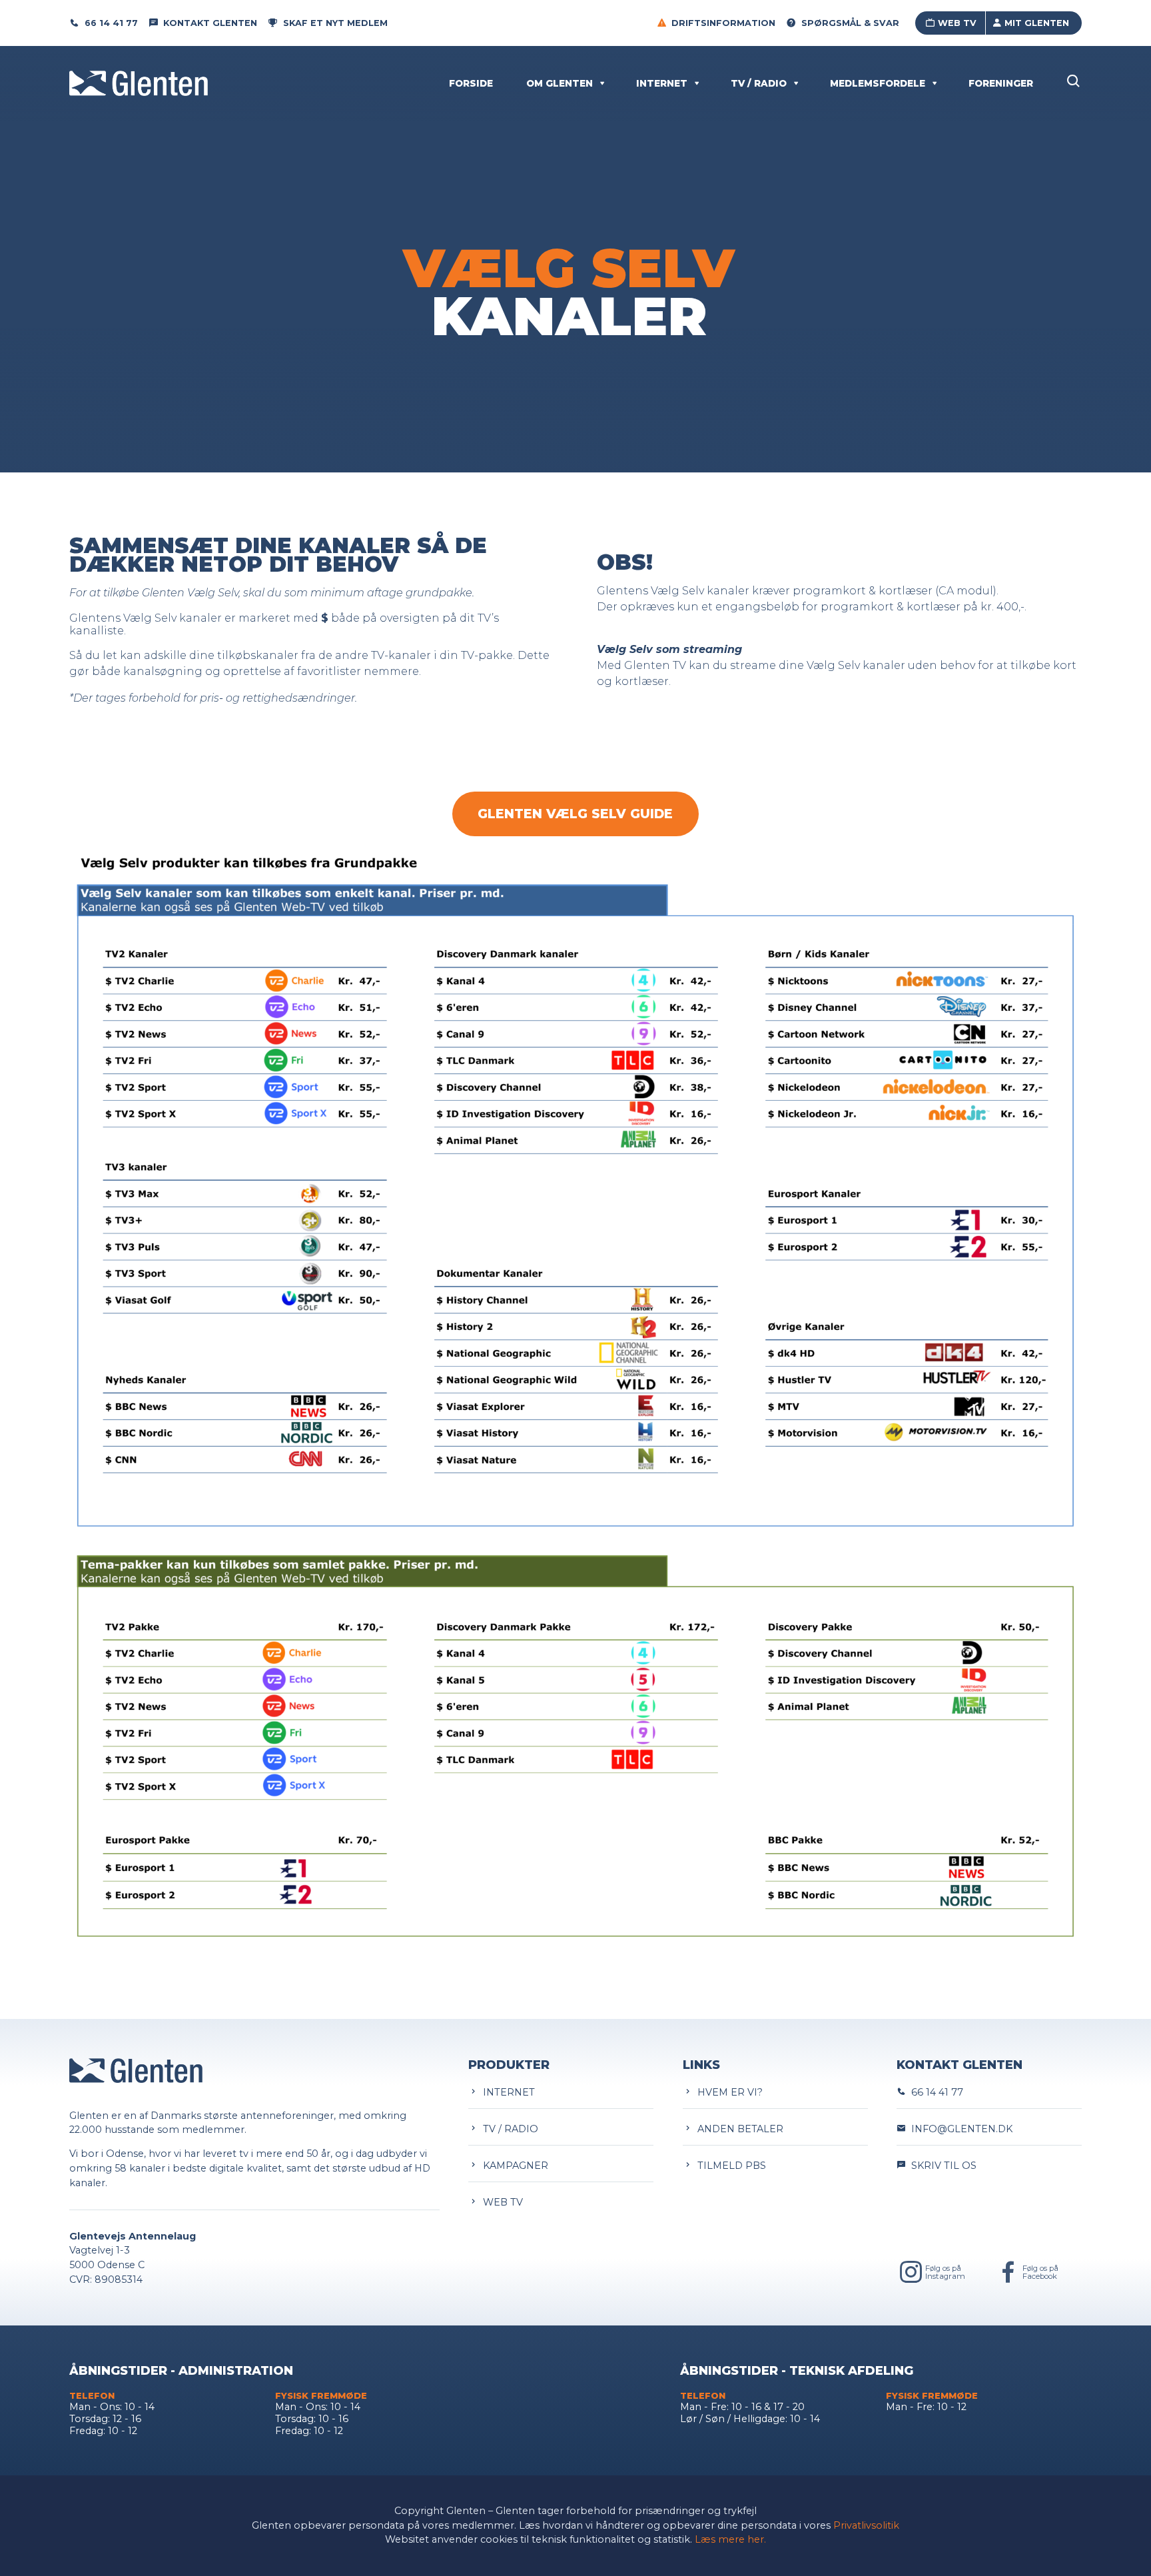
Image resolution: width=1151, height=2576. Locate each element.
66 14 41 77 (111, 23)
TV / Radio (759, 83)
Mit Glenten (1037, 23)
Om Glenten (560, 83)
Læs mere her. (730, 2539)
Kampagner (513, 2166)
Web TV (957, 23)
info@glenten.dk (959, 2129)
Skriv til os (941, 2166)
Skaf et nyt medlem (335, 23)
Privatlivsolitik (866, 2525)
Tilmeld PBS (729, 2166)
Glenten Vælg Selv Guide (576, 814)
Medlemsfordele (878, 83)
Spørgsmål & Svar (850, 23)
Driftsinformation (723, 23)
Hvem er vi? (727, 2092)
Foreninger (1001, 83)
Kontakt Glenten (210, 23)
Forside (471, 83)
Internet (662, 83)
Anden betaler (738, 2129)
